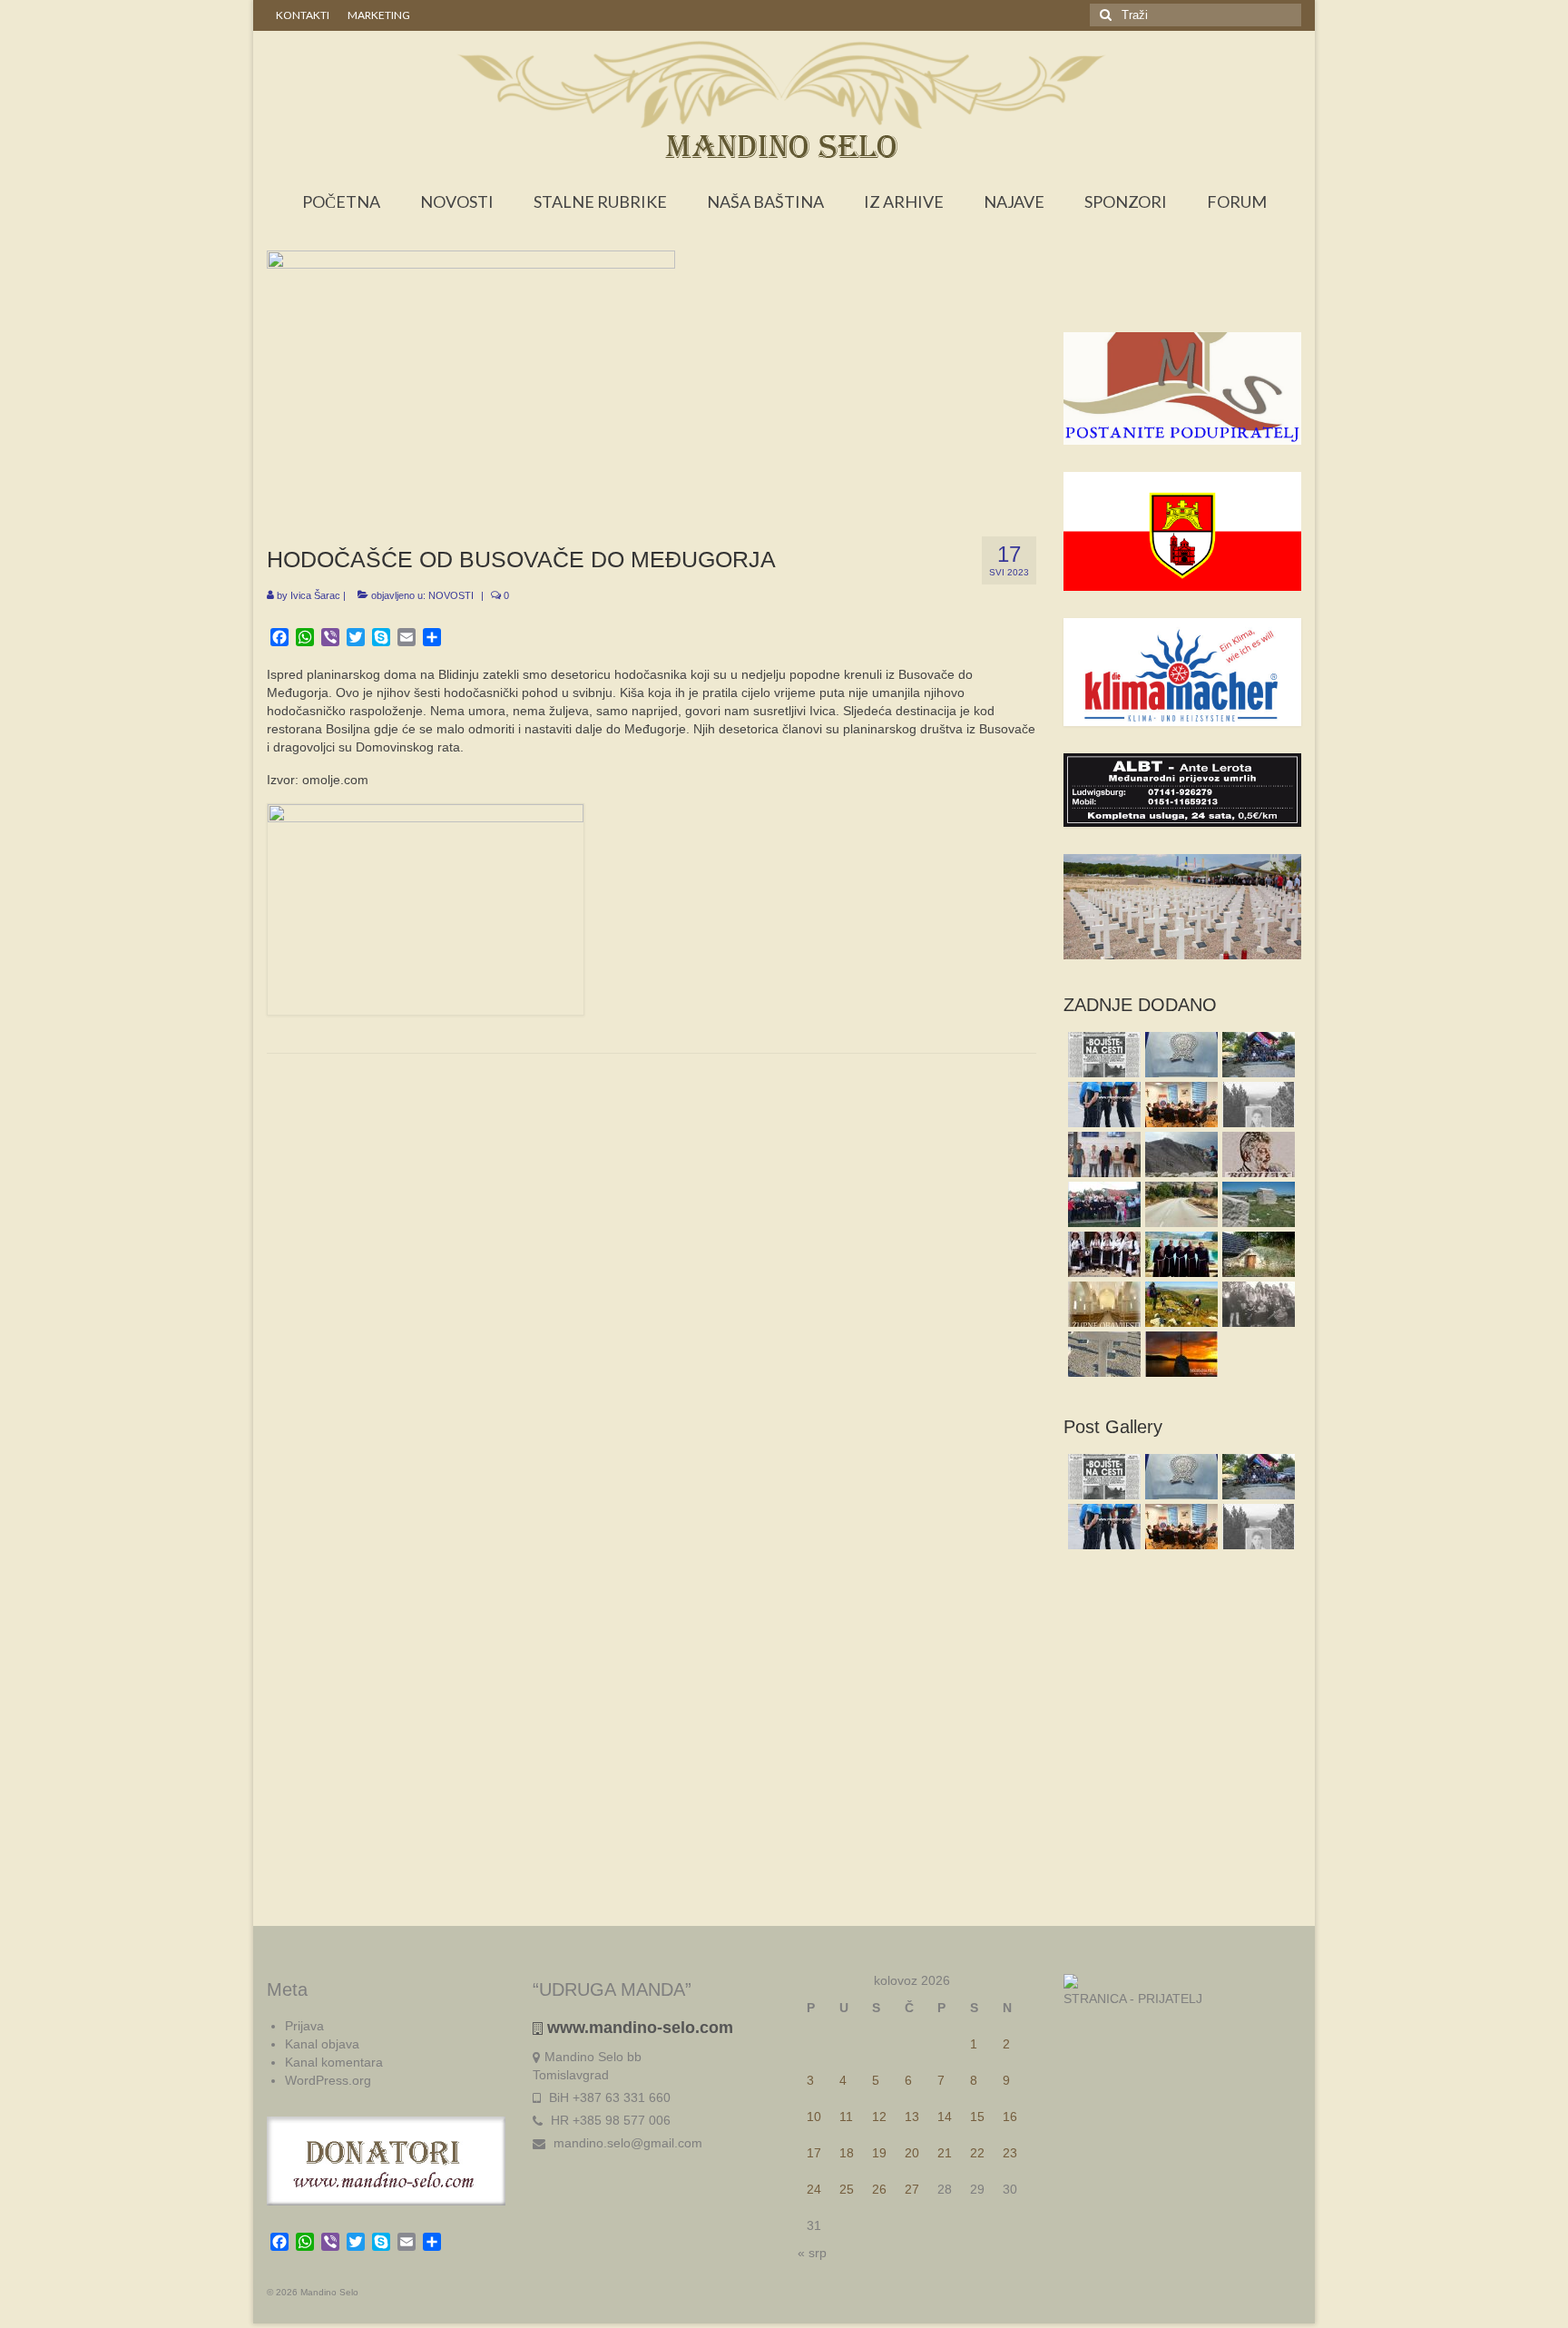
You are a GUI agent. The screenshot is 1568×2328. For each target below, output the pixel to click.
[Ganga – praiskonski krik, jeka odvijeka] (1102, 1254)
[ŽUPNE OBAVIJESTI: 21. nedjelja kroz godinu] (1102, 1304)
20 (912, 2153)
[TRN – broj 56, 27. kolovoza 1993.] (1102, 1055)
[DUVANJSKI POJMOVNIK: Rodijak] (1256, 1154)
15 (977, 2117)
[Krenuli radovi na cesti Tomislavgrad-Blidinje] (1179, 1204)
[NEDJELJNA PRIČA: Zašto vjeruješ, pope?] (1179, 1354)
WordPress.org (328, 2080)
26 (879, 2189)
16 (1010, 2117)
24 (814, 2189)
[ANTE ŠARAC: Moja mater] (1102, 1354)
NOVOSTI (451, 595)
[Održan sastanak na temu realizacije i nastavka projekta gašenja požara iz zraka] (1102, 1154)
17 (814, 2153)
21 (945, 2153)
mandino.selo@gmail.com (626, 2143)
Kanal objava (322, 2044)
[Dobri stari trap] (1256, 1254)
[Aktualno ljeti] (1102, 1204)
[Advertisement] (1183, 296)
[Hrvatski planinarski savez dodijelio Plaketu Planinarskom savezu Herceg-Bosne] (1179, 1055)
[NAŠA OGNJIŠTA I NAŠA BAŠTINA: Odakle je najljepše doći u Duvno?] (1179, 1304)
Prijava (304, 2026)
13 (912, 2117)
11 (846, 2117)
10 (814, 2117)
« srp (812, 2253)
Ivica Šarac (315, 595)
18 (847, 2153)
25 (847, 2189)
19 (879, 2153)
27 (912, 2189)
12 (879, 2117)
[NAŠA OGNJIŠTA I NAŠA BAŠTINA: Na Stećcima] (1256, 1204)
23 (1010, 2153)
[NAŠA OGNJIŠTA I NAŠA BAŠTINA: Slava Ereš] (1256, 1105)
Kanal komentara (334, 2062)
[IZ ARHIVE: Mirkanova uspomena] (1256, 1304)
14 (945, 2117)
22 (977, 2153)
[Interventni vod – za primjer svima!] (1256, 1055)
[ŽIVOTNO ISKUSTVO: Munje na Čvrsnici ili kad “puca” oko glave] (1179, 1154)
